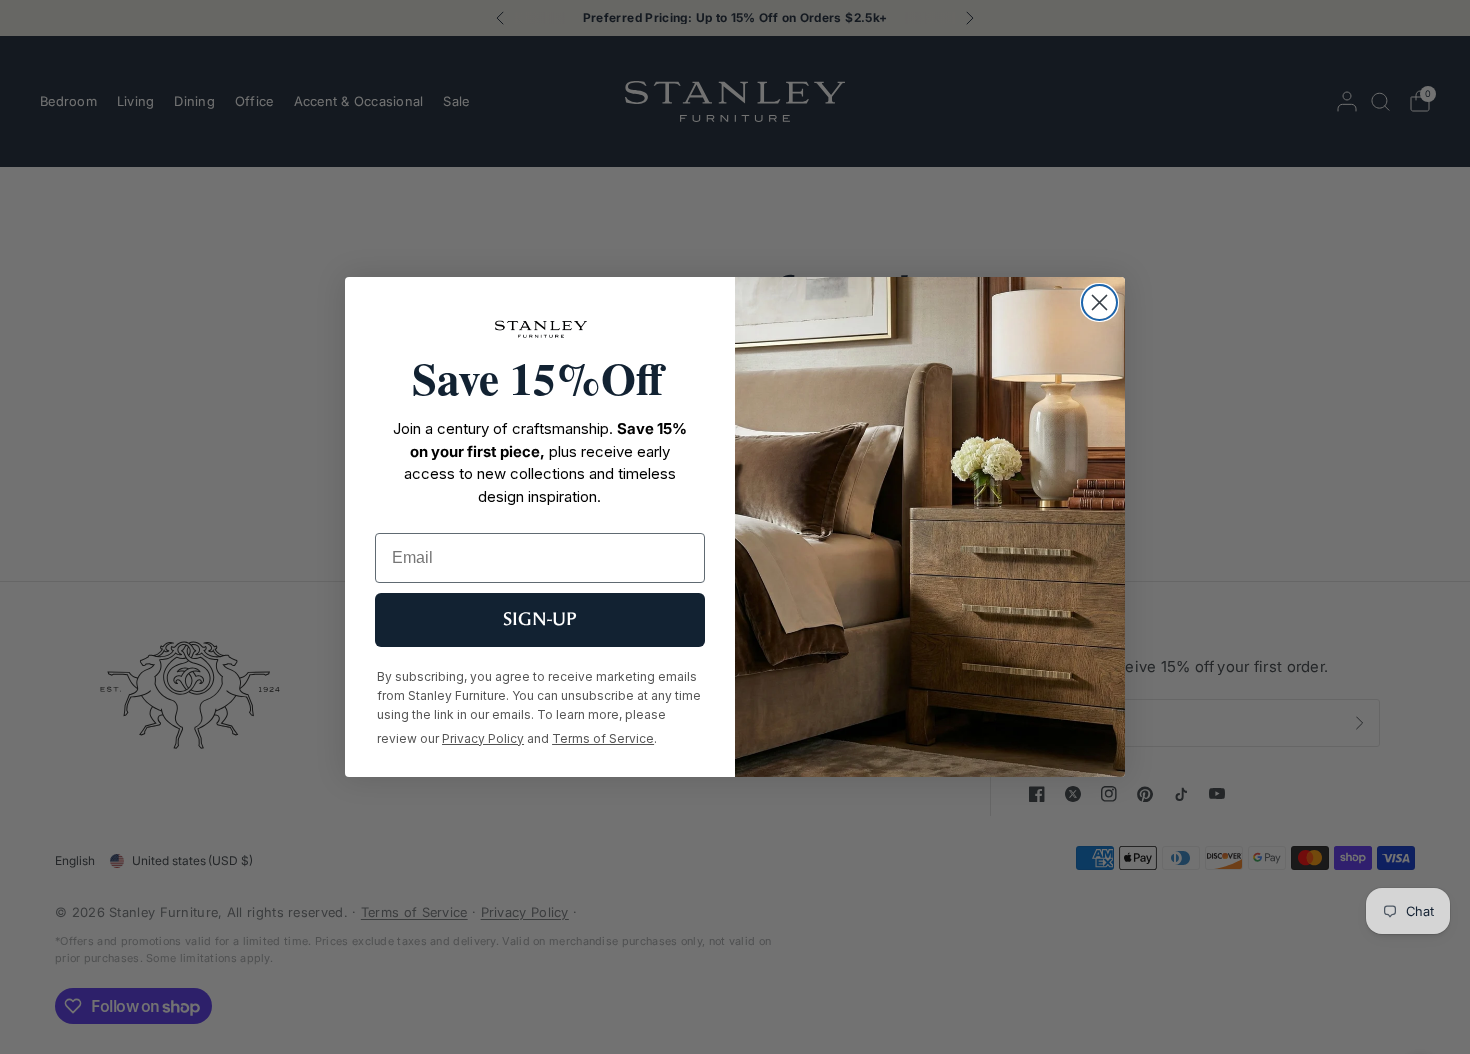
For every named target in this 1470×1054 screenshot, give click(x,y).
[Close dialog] (1099, 302)
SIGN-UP (540, 619)
